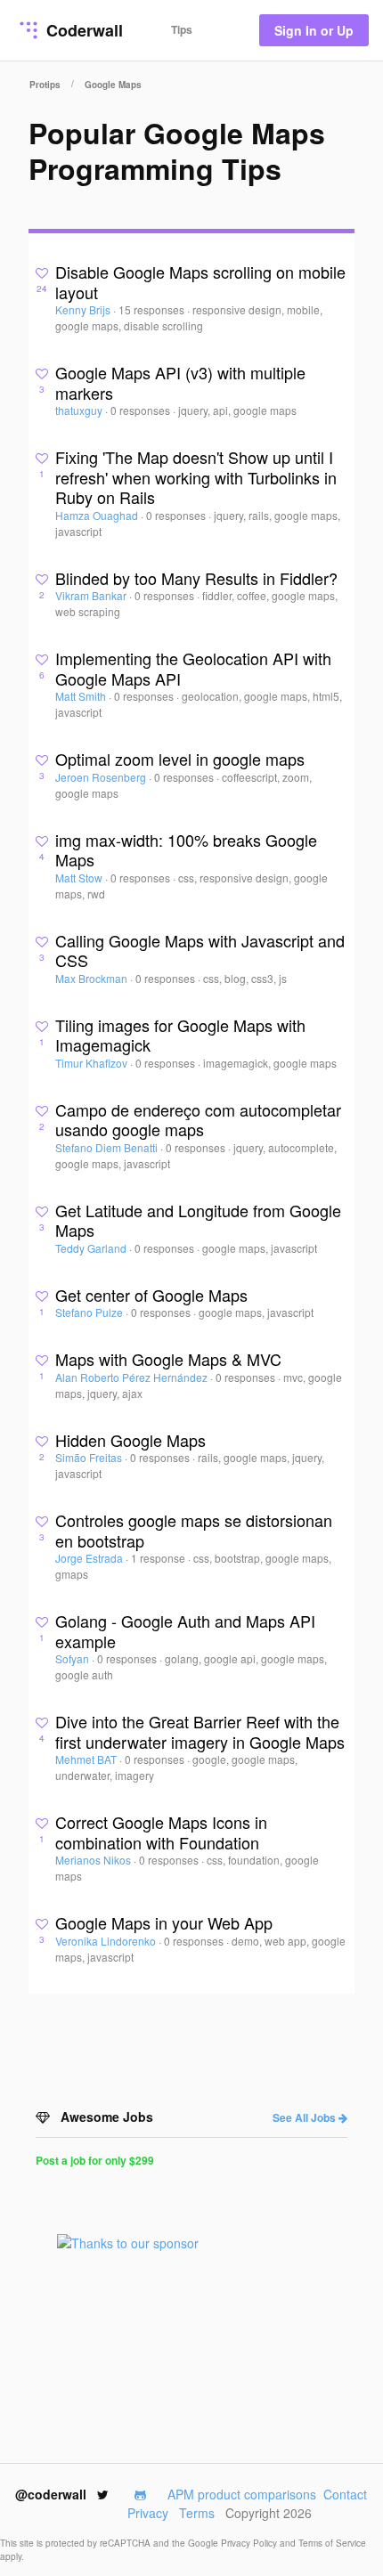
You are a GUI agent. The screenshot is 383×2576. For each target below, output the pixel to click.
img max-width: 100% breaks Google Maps (186, 850)
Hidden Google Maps (130, 1440)
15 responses (153, 309)
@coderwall (53, 2494)
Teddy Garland (92, 1248)
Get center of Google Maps (151, 1295)
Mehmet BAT (87, 1759)
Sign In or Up (314, 30)
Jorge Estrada (90, 1558)
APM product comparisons (242, 2494)
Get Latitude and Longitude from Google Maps (198, 1220)
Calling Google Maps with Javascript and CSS (200, 951)
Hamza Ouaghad (98, 515)
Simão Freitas (90, 1457)
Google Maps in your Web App (164, 1922)
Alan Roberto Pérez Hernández (133, 1377)
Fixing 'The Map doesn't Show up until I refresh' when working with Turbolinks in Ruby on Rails (196, 477)
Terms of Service (332, 2543)
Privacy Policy (250, 2543)
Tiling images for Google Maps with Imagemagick (180, 1035)
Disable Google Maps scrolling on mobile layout (200, 282)
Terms (197, 2513)
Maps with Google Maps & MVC (168, 1359)
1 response (159, 1558)
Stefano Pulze (90, 1312)
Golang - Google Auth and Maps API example (185, 1631)
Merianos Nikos (94, 1860)
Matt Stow (80, 878)
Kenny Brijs (84, 309)
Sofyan (73, 1658)
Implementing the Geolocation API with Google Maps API (193, 668)
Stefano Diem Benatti (108, 1147)
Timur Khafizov (93, 1063)
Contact (345, 2494)
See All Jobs (306, 2117)
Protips (45, 85)
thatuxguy (80, 410)
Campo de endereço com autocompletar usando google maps (198, 1120)
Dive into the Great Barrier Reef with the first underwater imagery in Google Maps (200, 1731)
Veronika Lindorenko (107, 1941)
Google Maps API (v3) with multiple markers (180, 382)
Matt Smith (82, 696)
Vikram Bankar (92, 595)
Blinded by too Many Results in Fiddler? (196, 578)
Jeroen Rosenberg (102, 777)
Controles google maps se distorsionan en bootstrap (194, 1530)
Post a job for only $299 (95, 2160)
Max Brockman (93, 978)
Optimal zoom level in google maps (180, 759)
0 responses (142, 410)
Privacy (148, 2513)
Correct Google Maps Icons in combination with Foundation (161, 1832)
